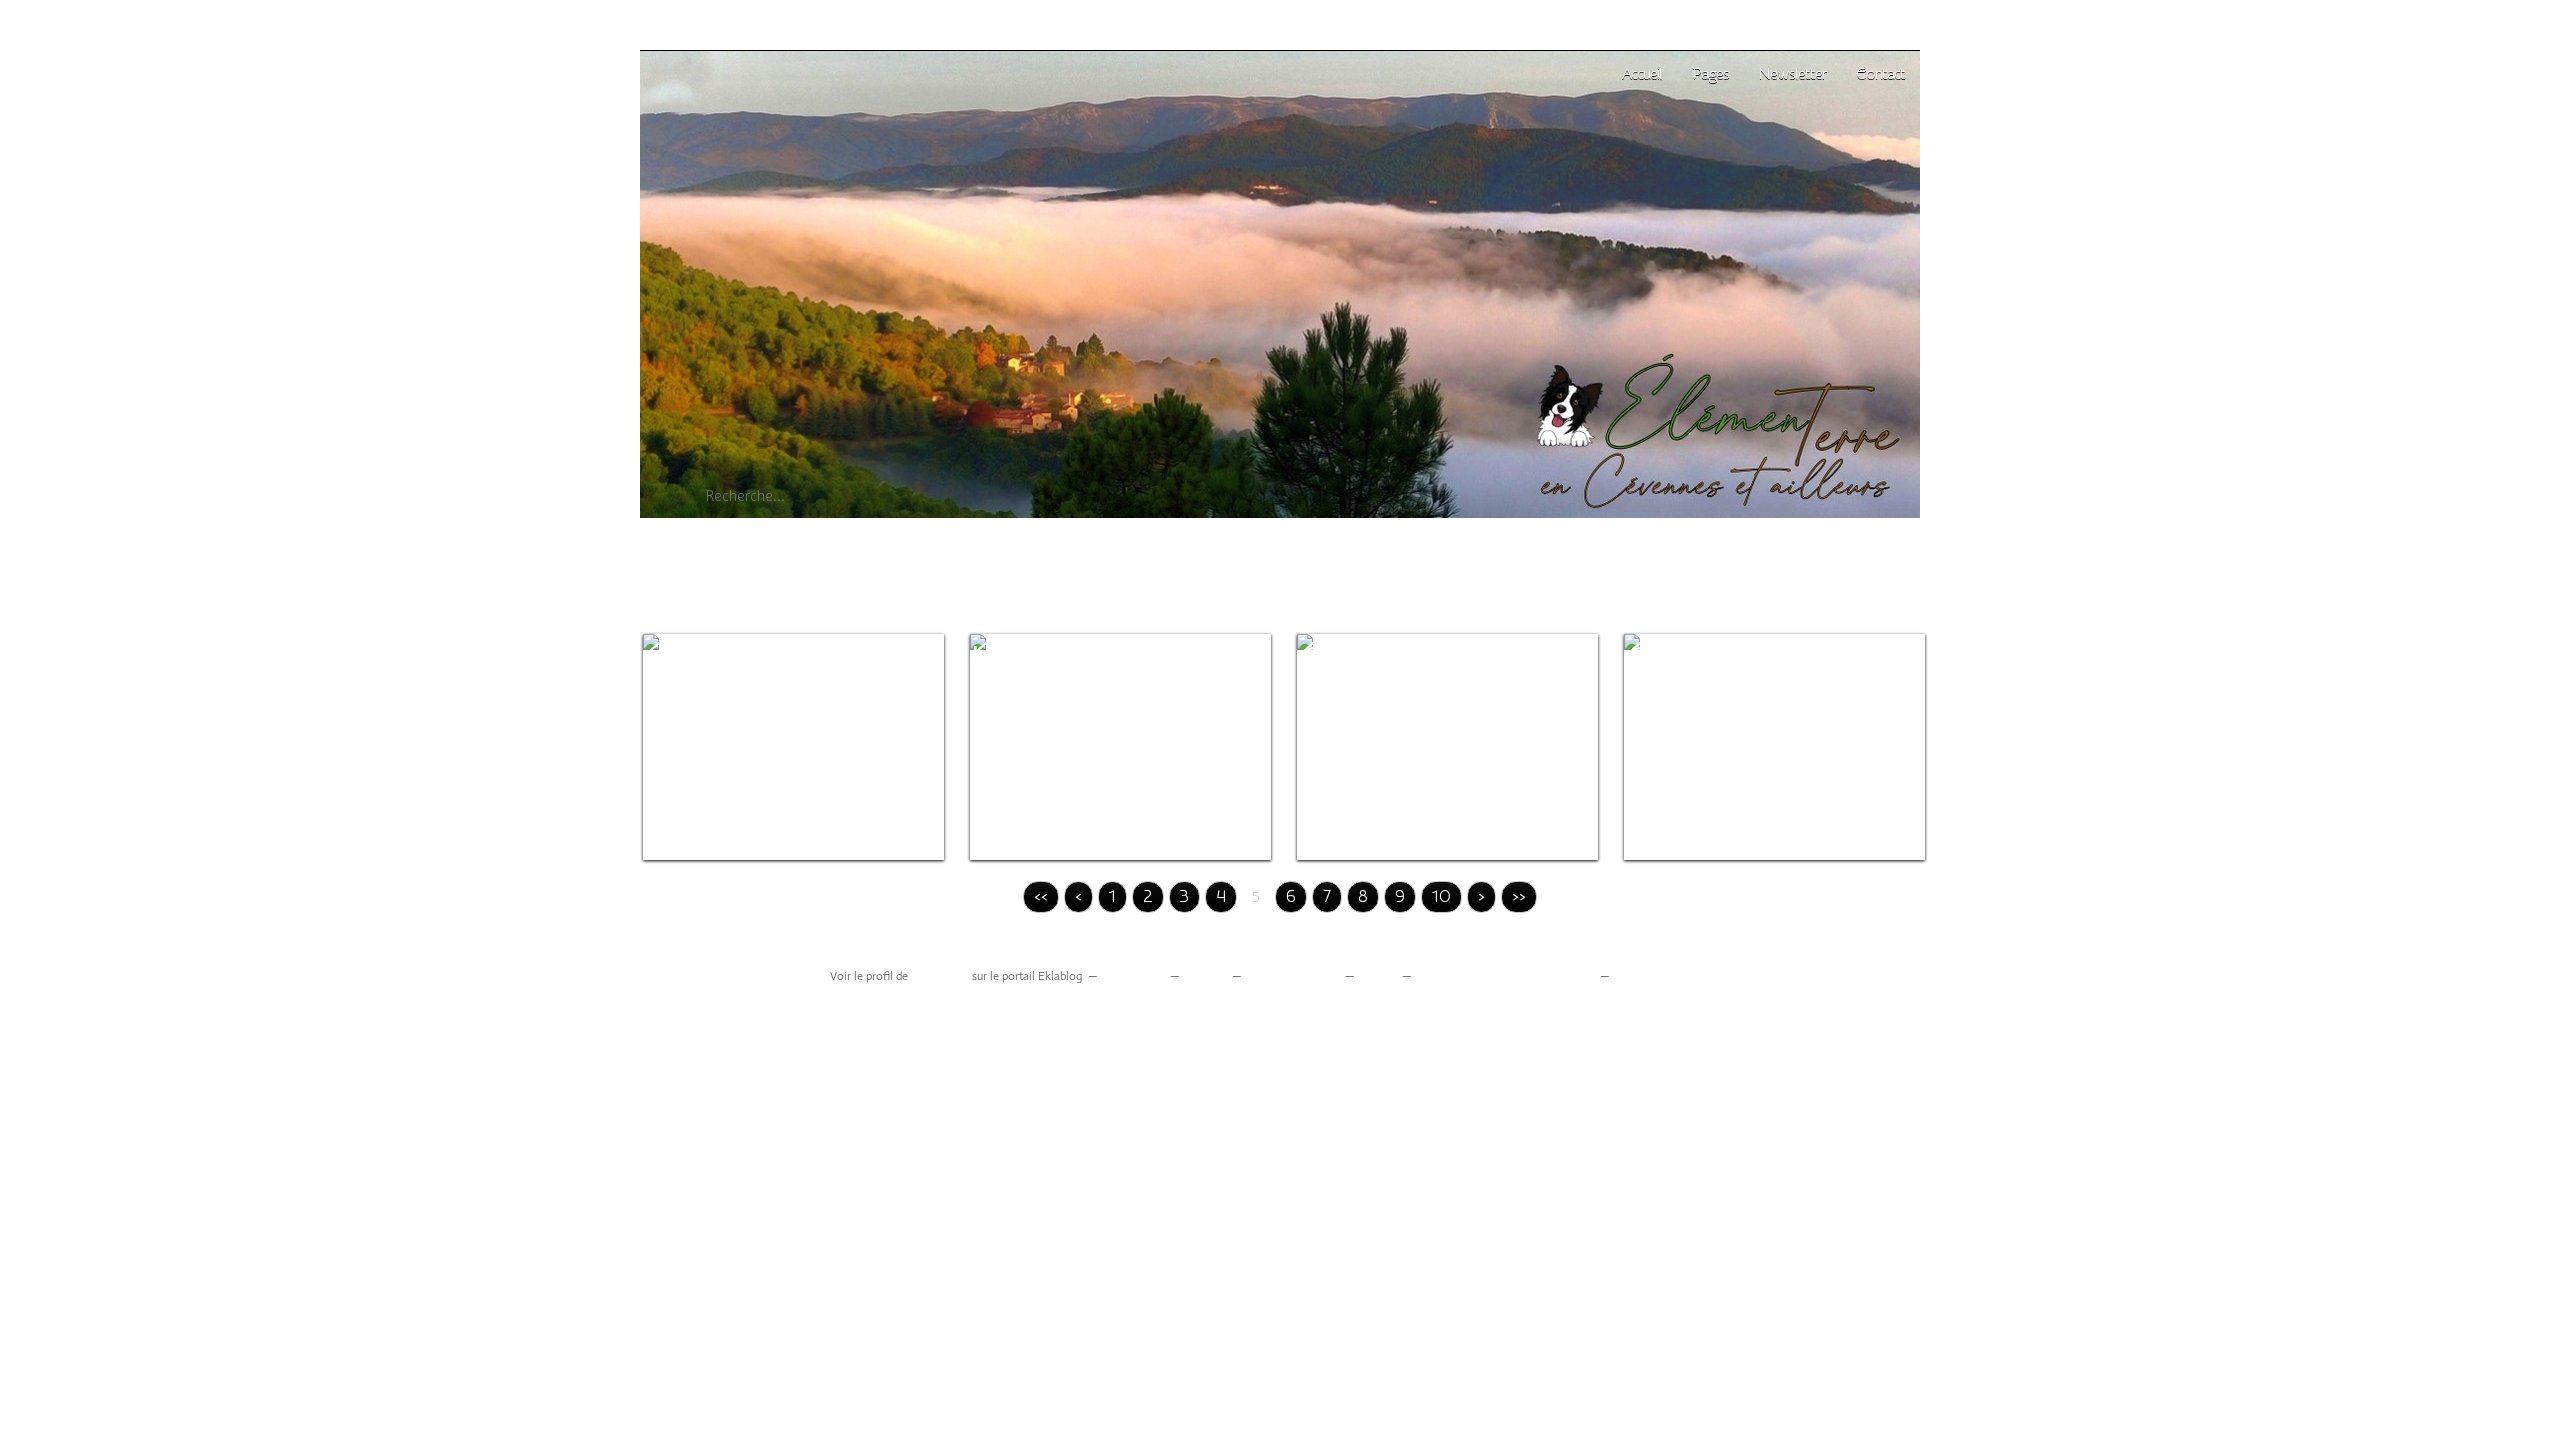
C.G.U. (1377, 976)
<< (1041, 896)
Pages (1710, 74)
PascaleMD (940, 976)
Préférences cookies (1668, 976)
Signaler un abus (1292, 976)
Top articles (1132, 976)
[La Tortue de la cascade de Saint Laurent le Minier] (1120, 747)
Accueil (1642, 74)
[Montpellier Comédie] (1774, 747)
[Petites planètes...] (793, 747)
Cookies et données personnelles (1504, 976)
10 (1441, 896)
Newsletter (1792, 74)
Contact (1880, 74)
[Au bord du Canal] (1447, 747)
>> (1519, 896)
